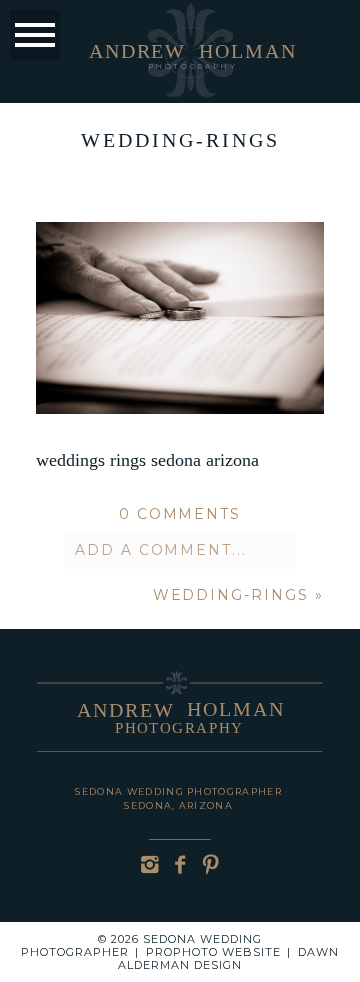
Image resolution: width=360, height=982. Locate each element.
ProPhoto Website (213, 952)
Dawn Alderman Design (228, 958)
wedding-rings (231, 595)
